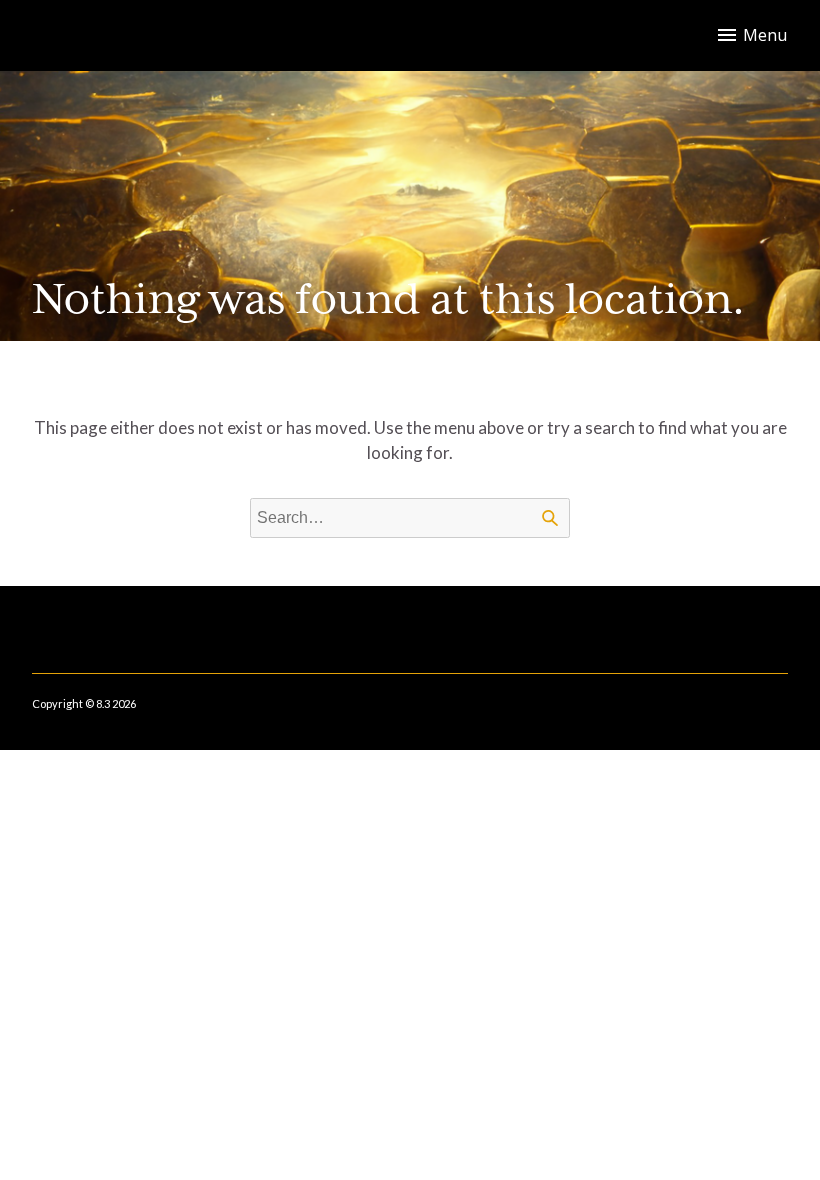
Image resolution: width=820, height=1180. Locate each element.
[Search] (550, 518)
